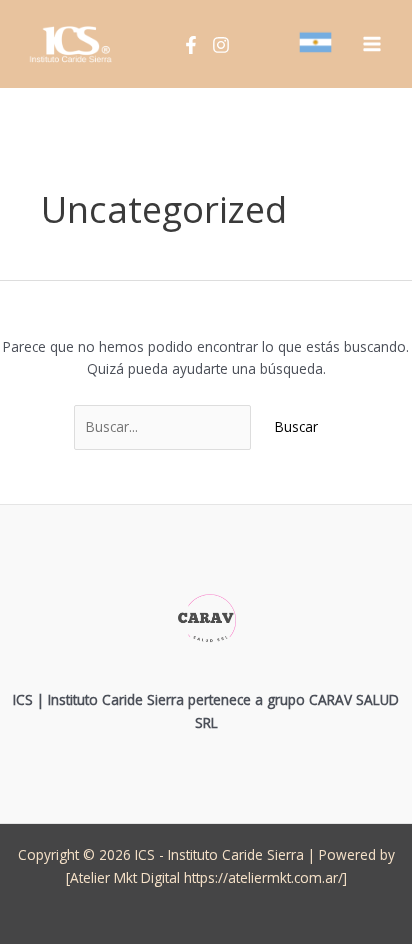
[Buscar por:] (164, 426)
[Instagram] (221, 45)
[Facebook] (191, 45)
